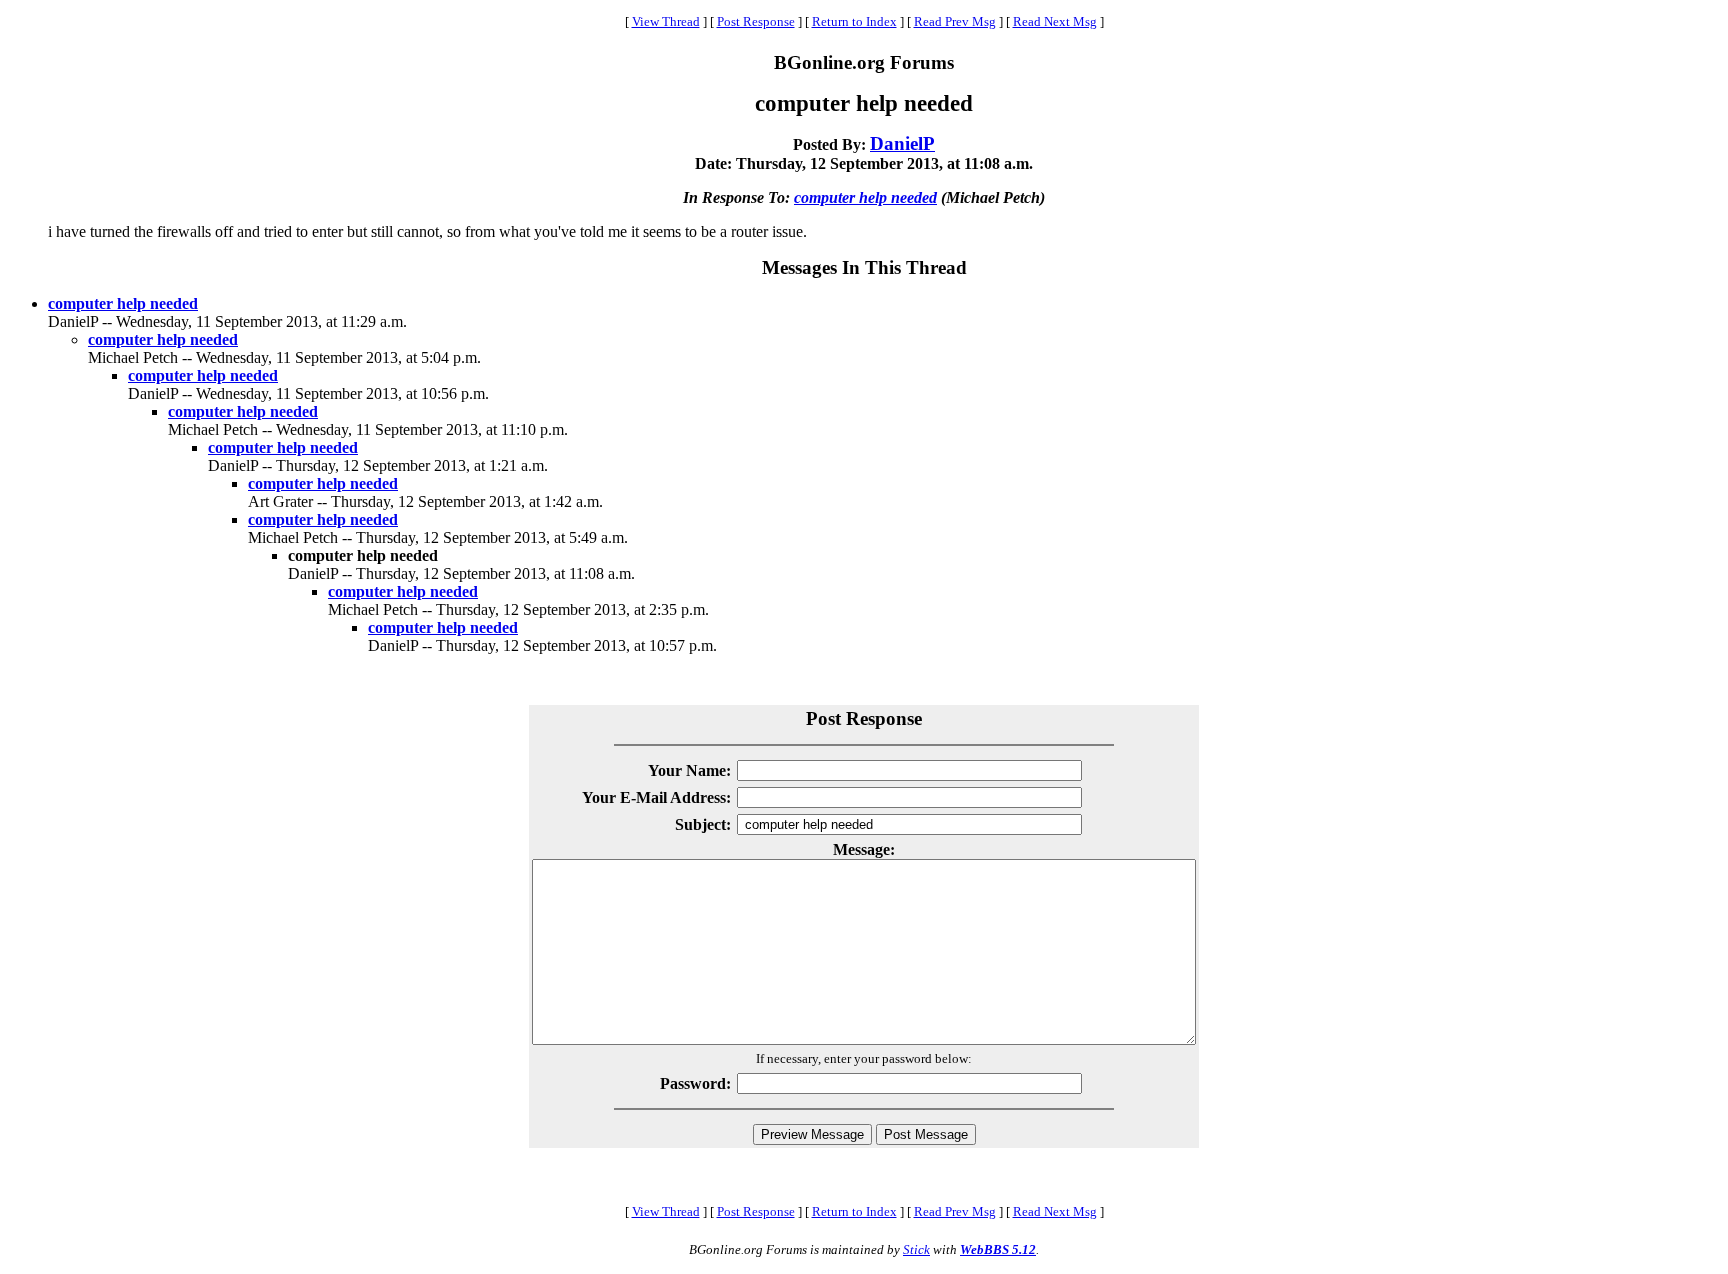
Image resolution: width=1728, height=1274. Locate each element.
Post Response (756, 21)
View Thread (666, 21)
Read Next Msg (1055, 21)
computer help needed (865, 197)
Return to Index (854, 21)
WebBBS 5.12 (998, 1249)
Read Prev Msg (955, 21)
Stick (916, 1249)
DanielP (902, 143)
